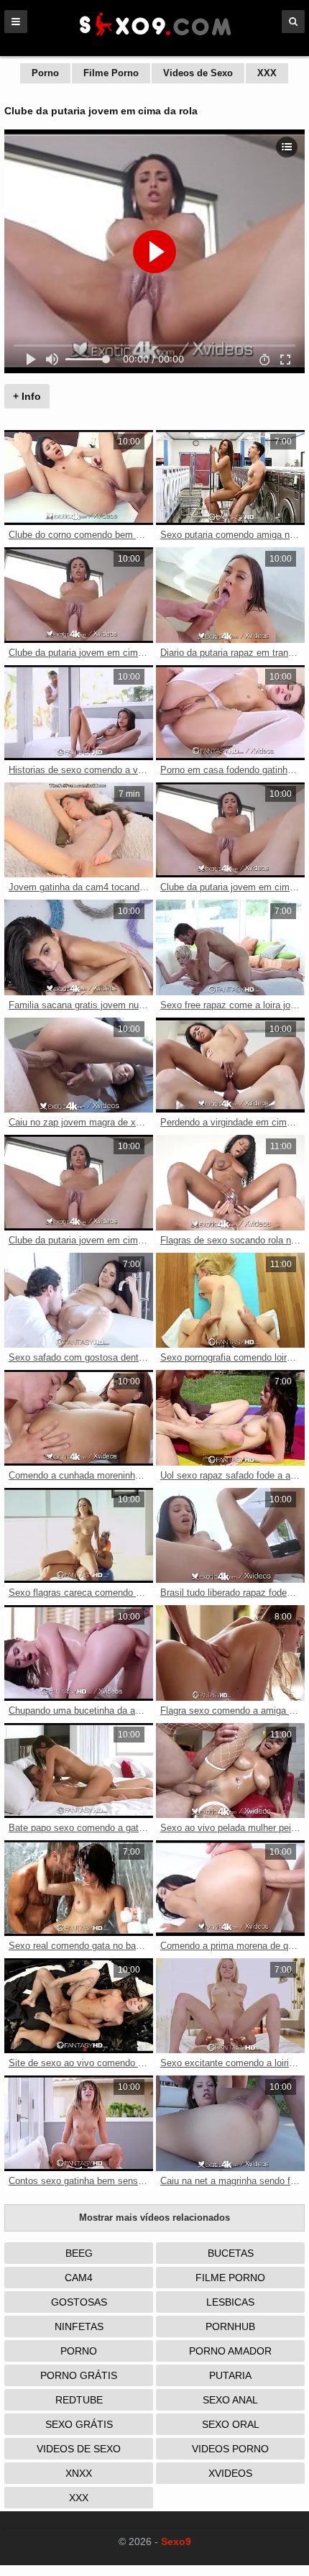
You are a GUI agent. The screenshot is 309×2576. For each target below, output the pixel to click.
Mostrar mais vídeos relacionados (154, 2218)
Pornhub (230, 2326)
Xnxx (79, 2473)
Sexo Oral (231, 2424)
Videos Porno (230, 2449)
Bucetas (231, 2253)
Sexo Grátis (79, 2424)
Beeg (79, 2253)
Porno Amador (230, 2351)
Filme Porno (111, 73)
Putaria (230, 2375)
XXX (267, 73)
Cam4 (79, 2278)
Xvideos (230, 2473)
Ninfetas (79, 2326)
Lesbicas (230, 2302)
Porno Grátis (79, 2375)
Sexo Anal (230, 2400)
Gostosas (79, 2302)
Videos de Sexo (198, 73)
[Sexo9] (154, 37)
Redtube (79, 2400)
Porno (45, 73)
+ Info (27, 396)
